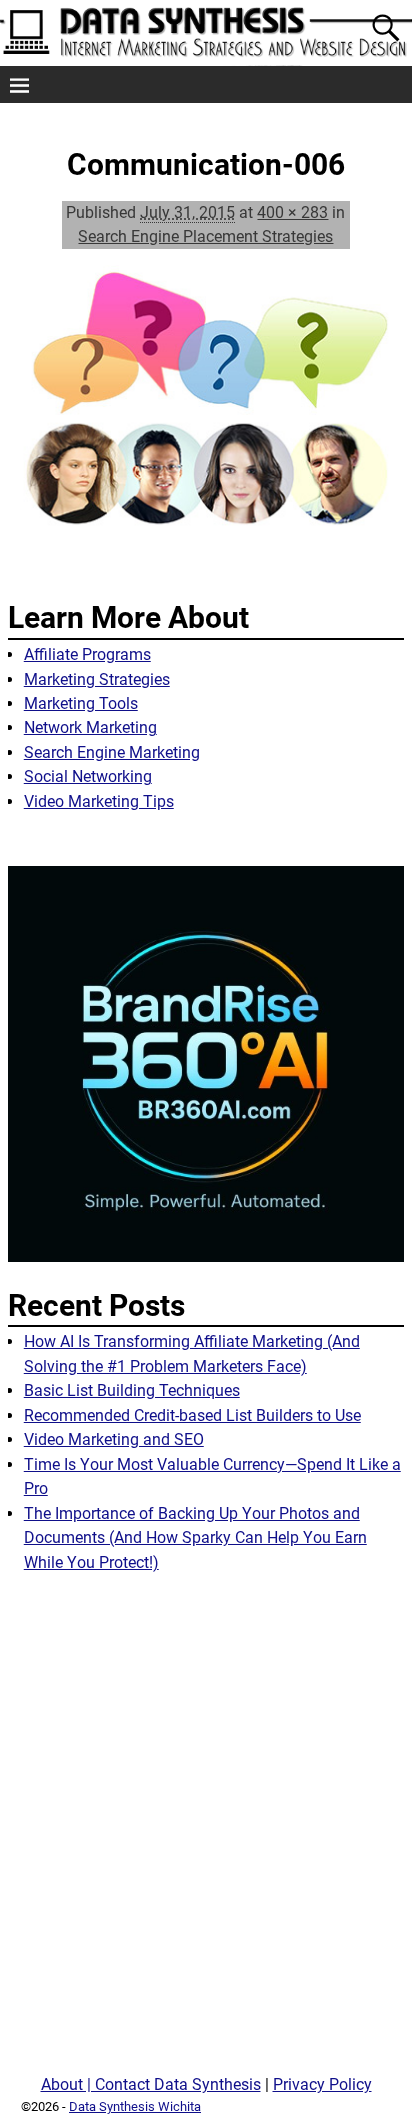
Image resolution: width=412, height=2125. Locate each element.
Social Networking (88, 776)
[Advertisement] (206, 1831)
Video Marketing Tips (99, 801)
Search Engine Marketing (112, 752)
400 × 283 (292, 212)
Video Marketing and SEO (114, 1439)
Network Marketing (90, 727)
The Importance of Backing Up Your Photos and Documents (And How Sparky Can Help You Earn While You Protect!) (195, 1538)
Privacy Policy (322, 2084)
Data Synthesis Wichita (135, 2106)
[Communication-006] (206, 417)
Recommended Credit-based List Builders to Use (192, 1415)
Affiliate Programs (87, 654)
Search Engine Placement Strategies (205, 236)
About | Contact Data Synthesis (151, 2084)
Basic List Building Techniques (132, 1390)
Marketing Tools (81, 703)
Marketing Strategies (97, 679)
